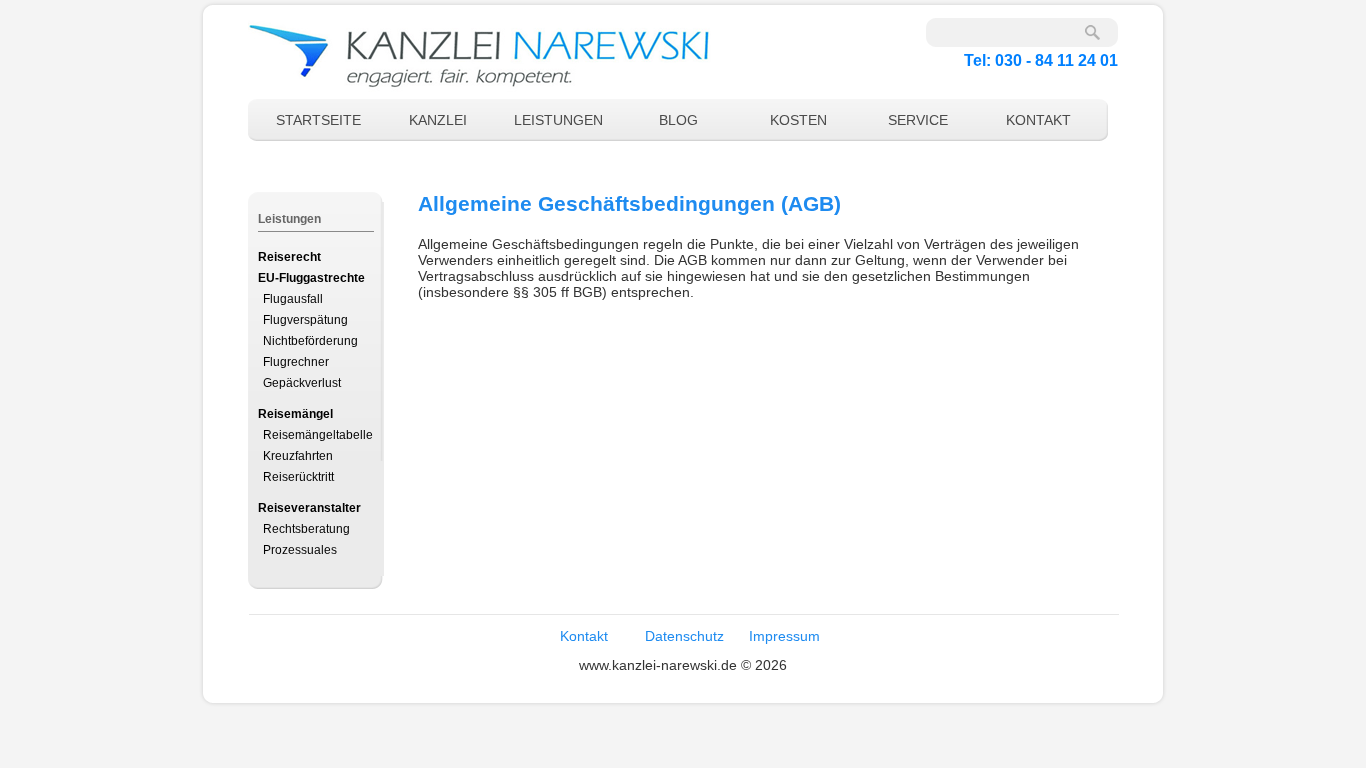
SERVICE (918, 120)
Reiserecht (289, 257)
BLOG (678, 120)
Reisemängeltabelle (318, 435)
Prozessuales (300, 550)
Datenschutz (684, 636)
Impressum (784, 636)
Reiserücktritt (298, 477)
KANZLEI (438, 120)
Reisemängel (295, 414)
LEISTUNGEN (558, 120)
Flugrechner (296, 362)
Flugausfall (293, 299)
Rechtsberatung (306, 529)
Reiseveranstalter (309, 508)
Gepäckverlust (302, 383)
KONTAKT (1038, 120)
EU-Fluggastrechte (311, 278)
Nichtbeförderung (310, 341)
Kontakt (584, 636)
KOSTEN (798, 120)
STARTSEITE (318, 120)
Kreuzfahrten (298, 456)
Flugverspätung (305, 320)
